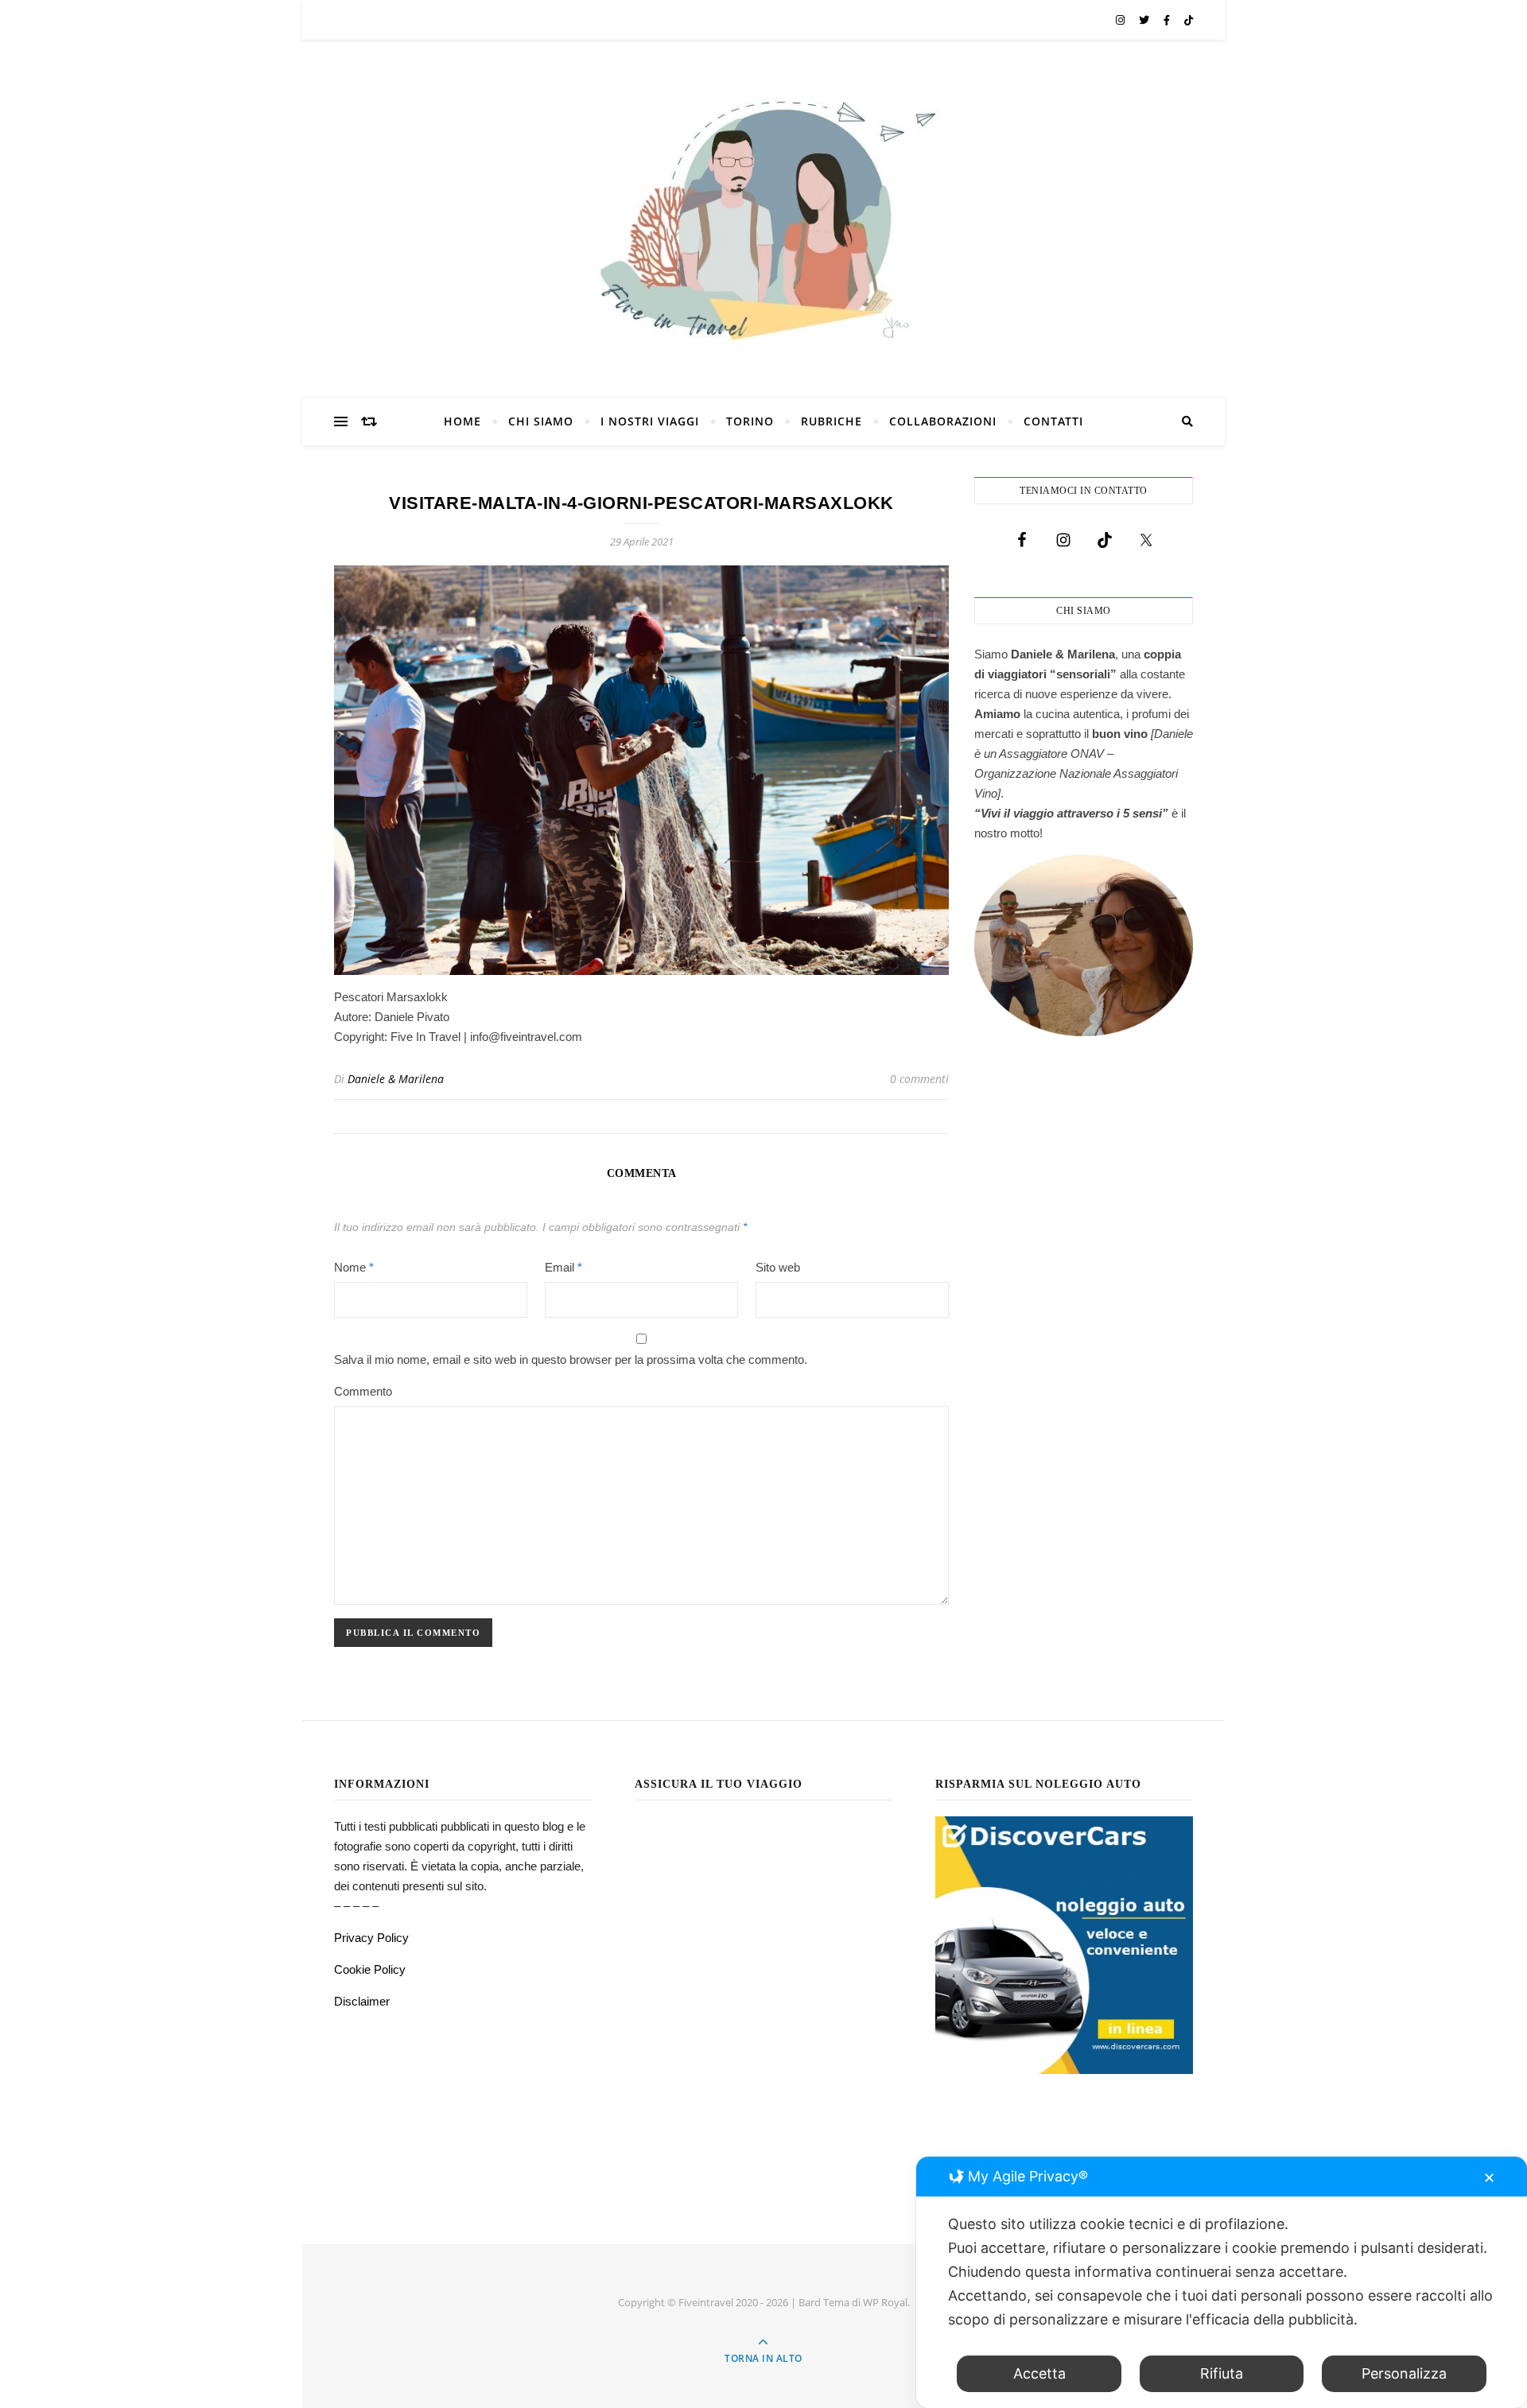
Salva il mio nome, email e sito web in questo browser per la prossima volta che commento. (571, 1359)
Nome (354, 1267)
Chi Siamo (541, 421)
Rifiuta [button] (1222, 2373)
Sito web (778, 1267)
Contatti (1053, 421)
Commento (363, 1391)
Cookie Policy (370, 1969)
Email (563, 1267)
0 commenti (919, 1079)
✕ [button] (1489, 2178)
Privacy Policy (371, 1938)
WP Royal (885, 2302)
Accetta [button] (1039, 2373)
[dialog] (1222, 2282)
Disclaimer (362, 2001)
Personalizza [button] (1404, 2373)
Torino (750, 421)
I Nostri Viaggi (650, 421)
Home (462, 421)
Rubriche (831, 421)
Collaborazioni (943, 421)
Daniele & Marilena (396, 1079)
